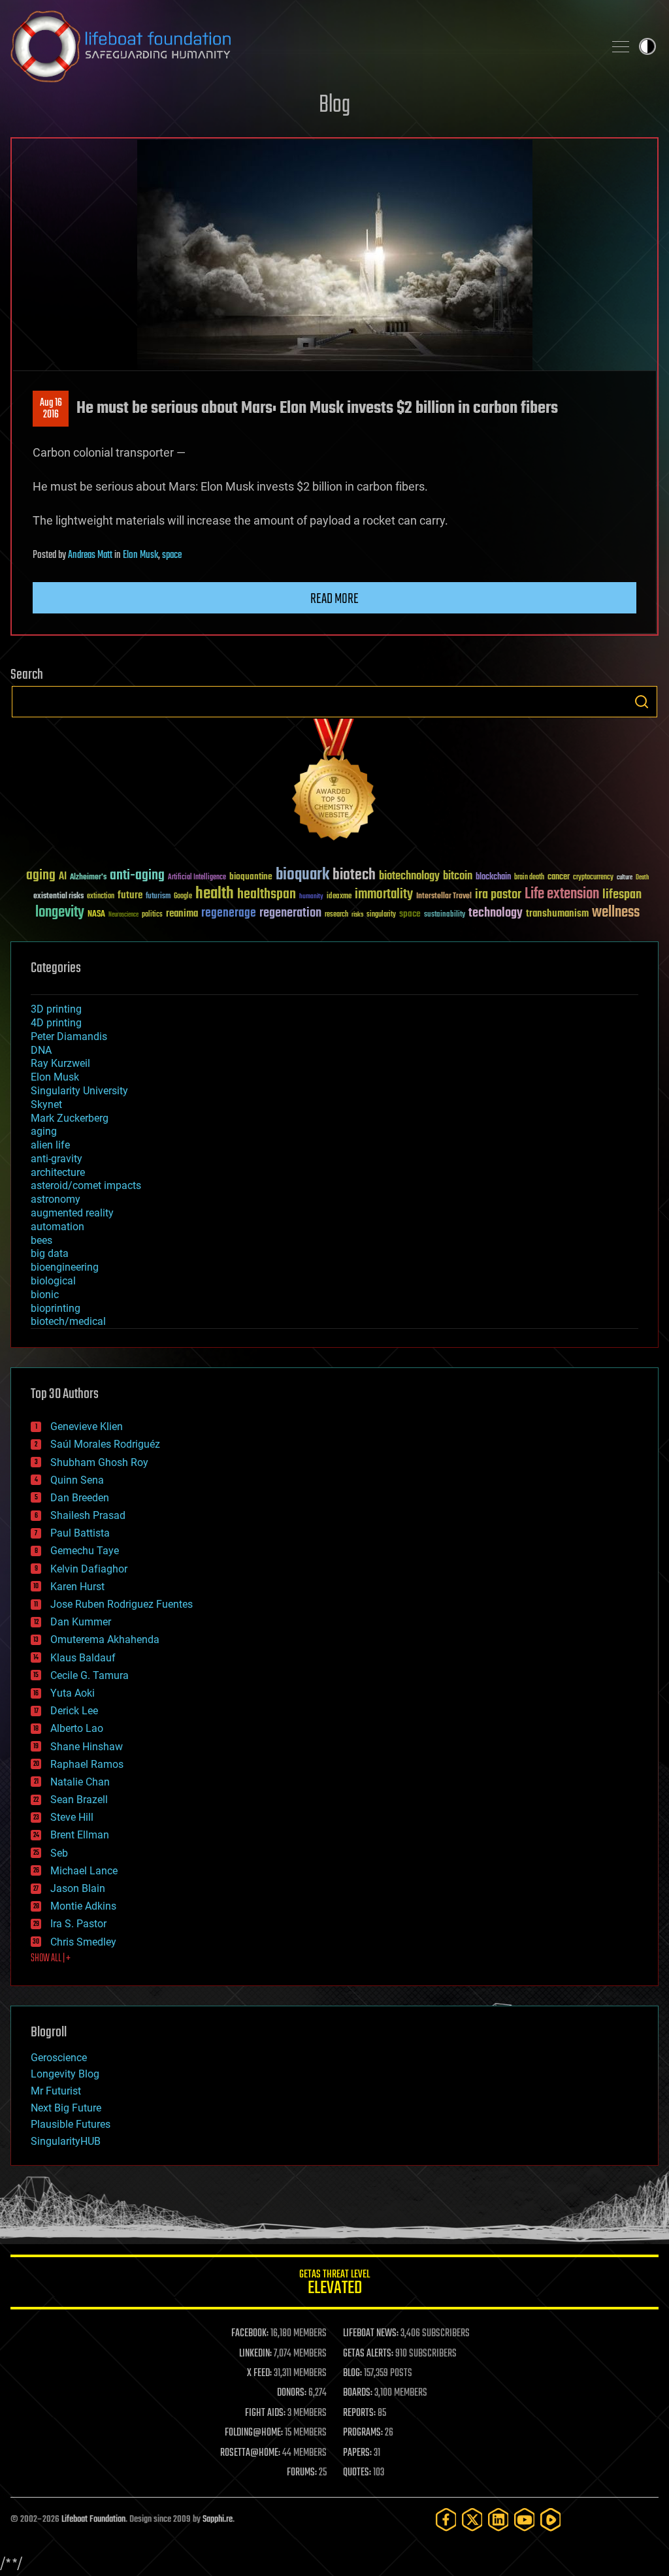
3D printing (56, 1009)
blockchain (493, 877)
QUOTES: (357, 2473)
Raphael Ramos (87, 1764)
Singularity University (79, 1091)
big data (50, 1253)
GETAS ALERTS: (368, 2354)
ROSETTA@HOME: (250, 2453)
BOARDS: (358, 2393)
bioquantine (251, 876)
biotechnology (409, 876)
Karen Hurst (77, 1587)
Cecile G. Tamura (90, 1675)
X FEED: (259, 2373)
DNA (41, 1050)
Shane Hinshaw (87, 1747)
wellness (616, 913)
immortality (384, 894)
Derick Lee (74, 1711)
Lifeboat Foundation (93, 2519)
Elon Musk (140, 555)
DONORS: (292, 2393)
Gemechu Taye (85, 1551)
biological (53, 1281)
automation (57, 1227)
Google (183, 897)
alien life (50, 1145)
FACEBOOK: (250, 2334)
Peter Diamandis (69, 1036)
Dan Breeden (80, 1498)
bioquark (302, 875)
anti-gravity (57, 1159)
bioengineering (65, 1267)
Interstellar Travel (444, 897)
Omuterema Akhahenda (105, 1639)
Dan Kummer (81, 1622)
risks (357, 915)
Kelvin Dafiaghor (89, 1569)
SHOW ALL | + (51, 1959)
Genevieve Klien (87, 1427)
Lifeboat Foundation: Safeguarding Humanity (302, 46)
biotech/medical (68, 1321)
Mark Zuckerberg (70, 1118)
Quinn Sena (77, 1480)
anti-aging (137, 876)
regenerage (229, 913)
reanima (182, 914)
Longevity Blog (65, 2074)
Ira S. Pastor (78, 1924)
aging (41, 876)
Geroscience (59, 2058)
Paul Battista (80, 1533)
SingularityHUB (66, 2141)
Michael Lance (84, 1871)
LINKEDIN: (255, 2354)
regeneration (290, 913)
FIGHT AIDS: (265, 2413)
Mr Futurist (56, 2091)
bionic (45, 1295)
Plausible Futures (71, 2124)
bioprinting (56, 1308)
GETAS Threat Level (334, 2284)
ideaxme (339, 897)
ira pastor (498, 895)
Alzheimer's (88, 878)
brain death (529, 878)
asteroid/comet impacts (86, 1185)
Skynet (46, 1104)
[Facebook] (446, 2519)
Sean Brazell (79, 1800)
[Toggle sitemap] (621, 46)
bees (41, 1240)
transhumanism (557, 914)
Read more (334, 599)
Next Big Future (66, 2108)
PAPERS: (357, 2453)
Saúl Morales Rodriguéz (105, 1444)
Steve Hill (72, 1817)
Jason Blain (78, 1888)
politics (152, 915)
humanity (311, 897)
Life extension (562, 894)
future (130, 895)
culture (625, 878)
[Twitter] (472, 2519)
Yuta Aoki (73, 1693)
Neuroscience (123, 916)
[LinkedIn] (498, 2519)
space (172, 555)
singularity (381, 915)
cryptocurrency (593, 878)
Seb (59, 1853)
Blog (334, 106)
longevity (60, 913)
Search (642, 702)
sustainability (445, 915)
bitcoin (458, 876)
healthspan (267, 895)
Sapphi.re (218, 2519)
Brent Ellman (80, 1835)
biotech (354, 875)
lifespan (622, 895)
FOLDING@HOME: (254, 2433)
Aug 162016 (51, 409)
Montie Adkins (83, 1906)
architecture (58, 1172)
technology (496, 914)
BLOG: (352, 2373)
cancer (559, 877)
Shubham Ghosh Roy (99, 1462)
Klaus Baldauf (83, 1658)
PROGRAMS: (363, 2433)
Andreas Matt (90, 555)
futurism (158, 897)
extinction (101, 897)
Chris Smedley (83, 1942)
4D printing (56, 1023)
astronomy (56, 1199)
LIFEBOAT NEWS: (371, 2334)
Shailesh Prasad (88, 1515)
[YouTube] (525, 2519)
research (336, 915)
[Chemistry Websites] (334, 782)
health (215, 894)
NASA (96, 915)
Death (642, 878)
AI (63, 877)
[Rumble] (551, 2519)
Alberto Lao (77, 1728)
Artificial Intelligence (197, 878)
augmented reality (72, 1213)
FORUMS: (302, 2473)
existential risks (58, 897)
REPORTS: (359, 2413)
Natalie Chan (80, 1782)
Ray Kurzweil (60, 1063)
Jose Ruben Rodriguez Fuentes (122, 1604)
